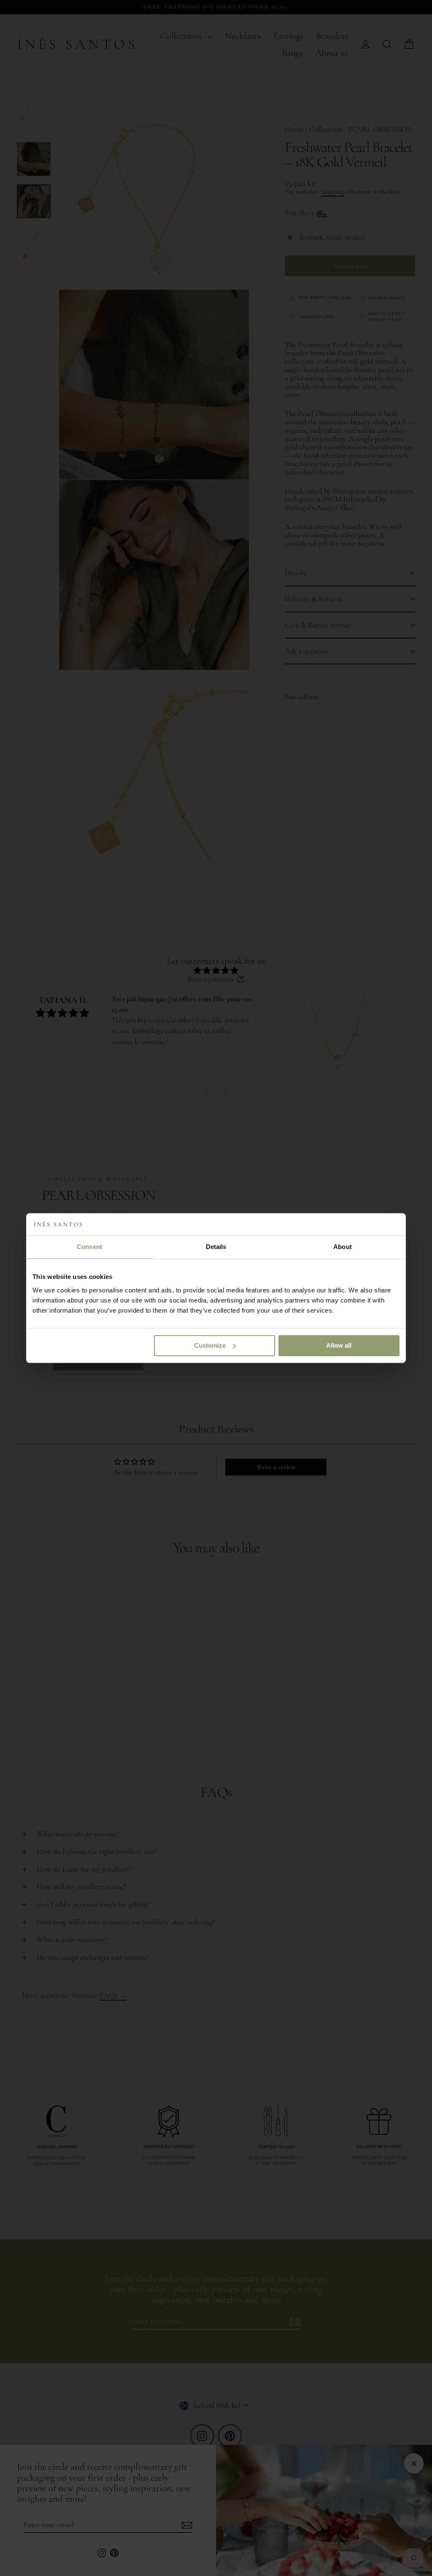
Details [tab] (216, 1247)
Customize (210, 1345)
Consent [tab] (89, 1247)
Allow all (339, 1345)
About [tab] (343, 1247)
